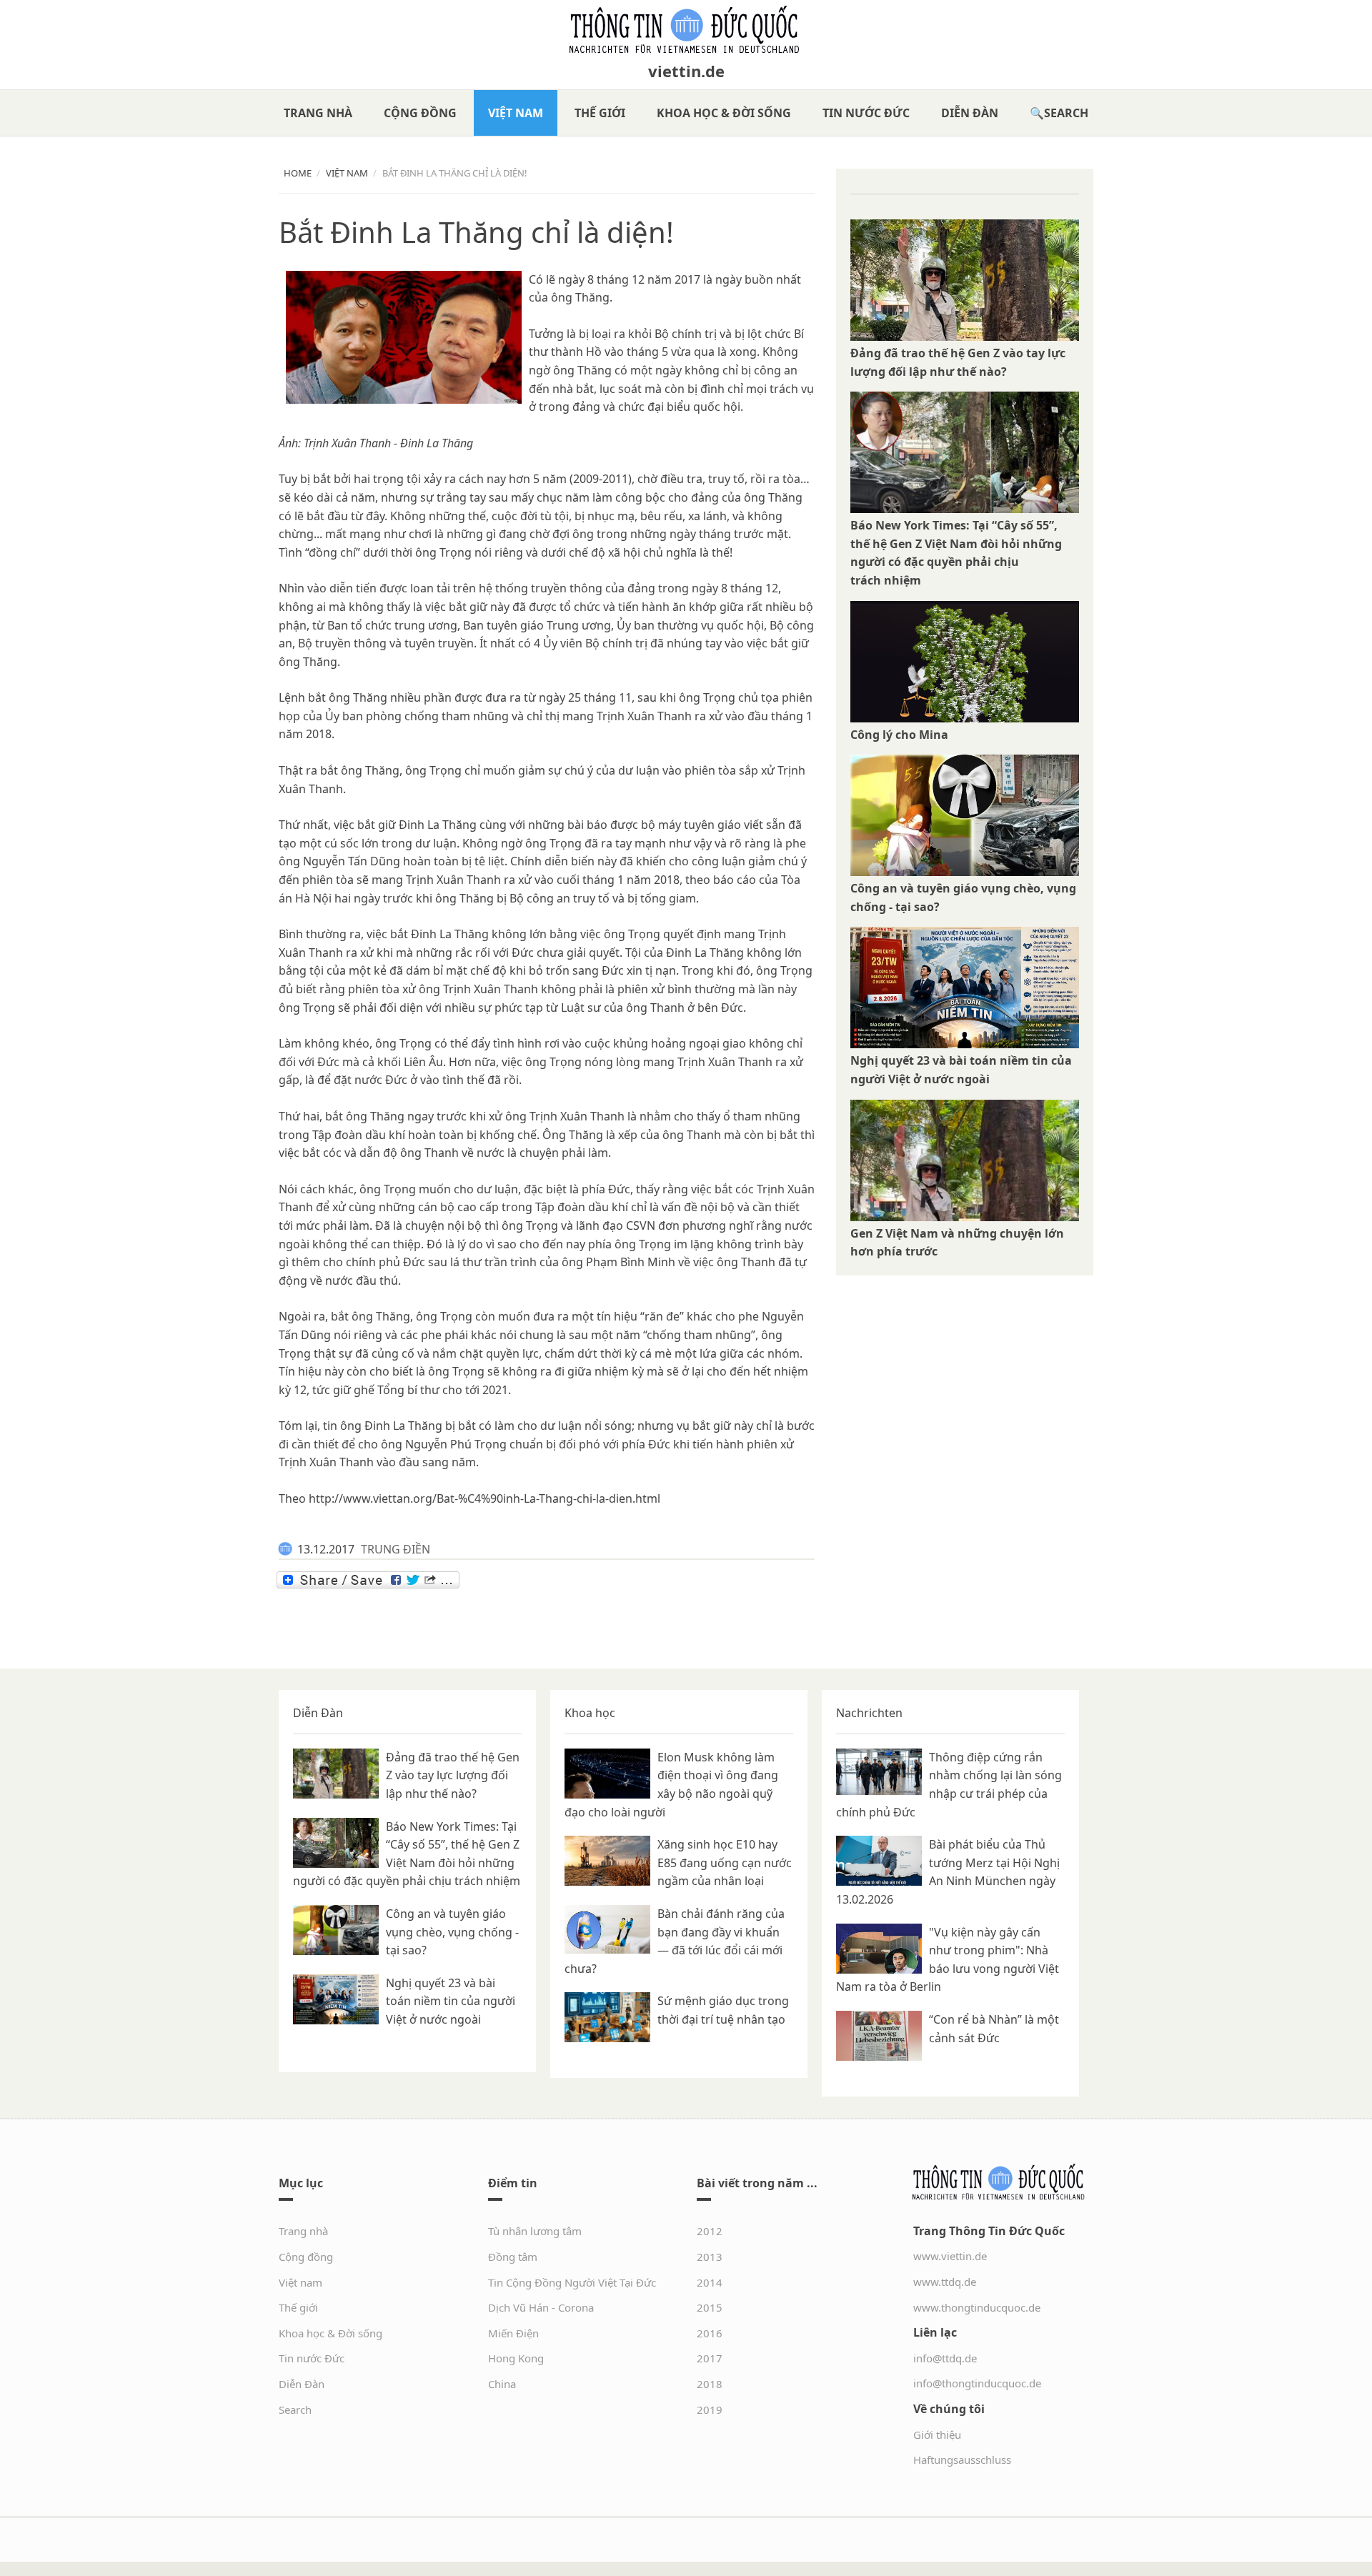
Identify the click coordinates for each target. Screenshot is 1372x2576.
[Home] (686, 30)
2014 (710, 2282)
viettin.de (686, 71)
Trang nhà (318, 113)
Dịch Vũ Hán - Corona (541, 2307)
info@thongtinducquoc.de (977, 2383)
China (502, 2384)
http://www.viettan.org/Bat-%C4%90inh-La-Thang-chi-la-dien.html (484, 1498)
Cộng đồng (420, 113)
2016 (710, 2333)
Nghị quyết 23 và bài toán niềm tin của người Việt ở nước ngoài (451, 2001)
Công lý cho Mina (899, 735)
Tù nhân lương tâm (535, 2231)
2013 (710, 2257)
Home (298, 173)
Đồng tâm (513, 2257)
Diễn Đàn (970, 113)
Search (1066, 113)
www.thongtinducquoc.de (977, 2307)
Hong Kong (516, 2358)
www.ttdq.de (945, 2282)
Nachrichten (869, 1713)
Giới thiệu (937, 2435)
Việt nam (516, 113)
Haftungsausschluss (962, 2460)
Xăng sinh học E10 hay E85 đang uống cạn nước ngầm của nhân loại (725, 1863)
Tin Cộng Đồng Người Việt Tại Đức (572, 2282)
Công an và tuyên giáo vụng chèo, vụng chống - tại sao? (452, 1932)
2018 (710, 2384)
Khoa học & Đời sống (724, 113)
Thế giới (600, 113)
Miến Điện (513, 2333)
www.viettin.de (950, 2256)
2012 (710, 2231)
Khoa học (590, 1713)
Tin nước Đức (866, 113)
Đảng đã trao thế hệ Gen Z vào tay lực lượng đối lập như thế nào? (453, 1775)
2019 (710, 2410)
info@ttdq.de (945, 2358)
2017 (710, 2358)
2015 (710, 2307)
